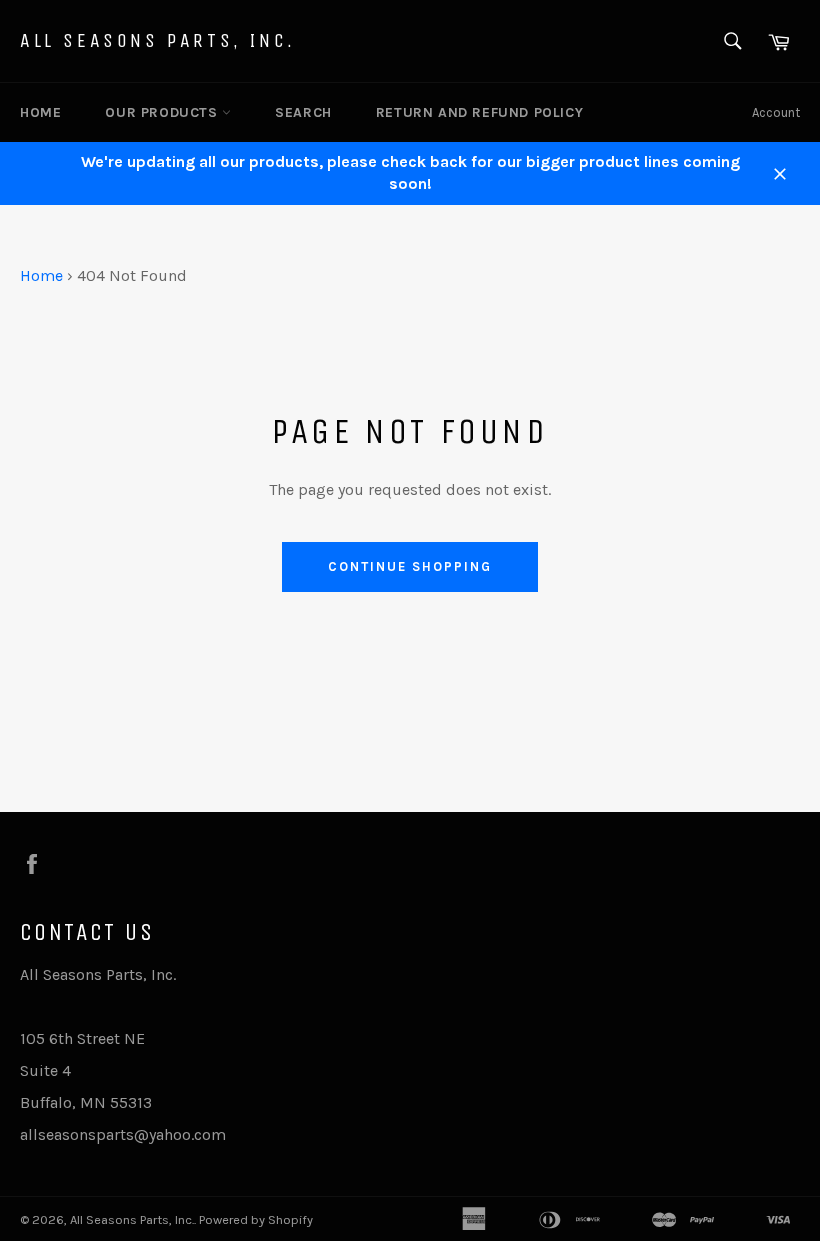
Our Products (163, 112)
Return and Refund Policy (479, 112)
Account (776, 112)
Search (303, 112)
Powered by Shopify (256, 1219)
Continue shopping (409, 566)
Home (40, 112)
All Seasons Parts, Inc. (158, 40)
